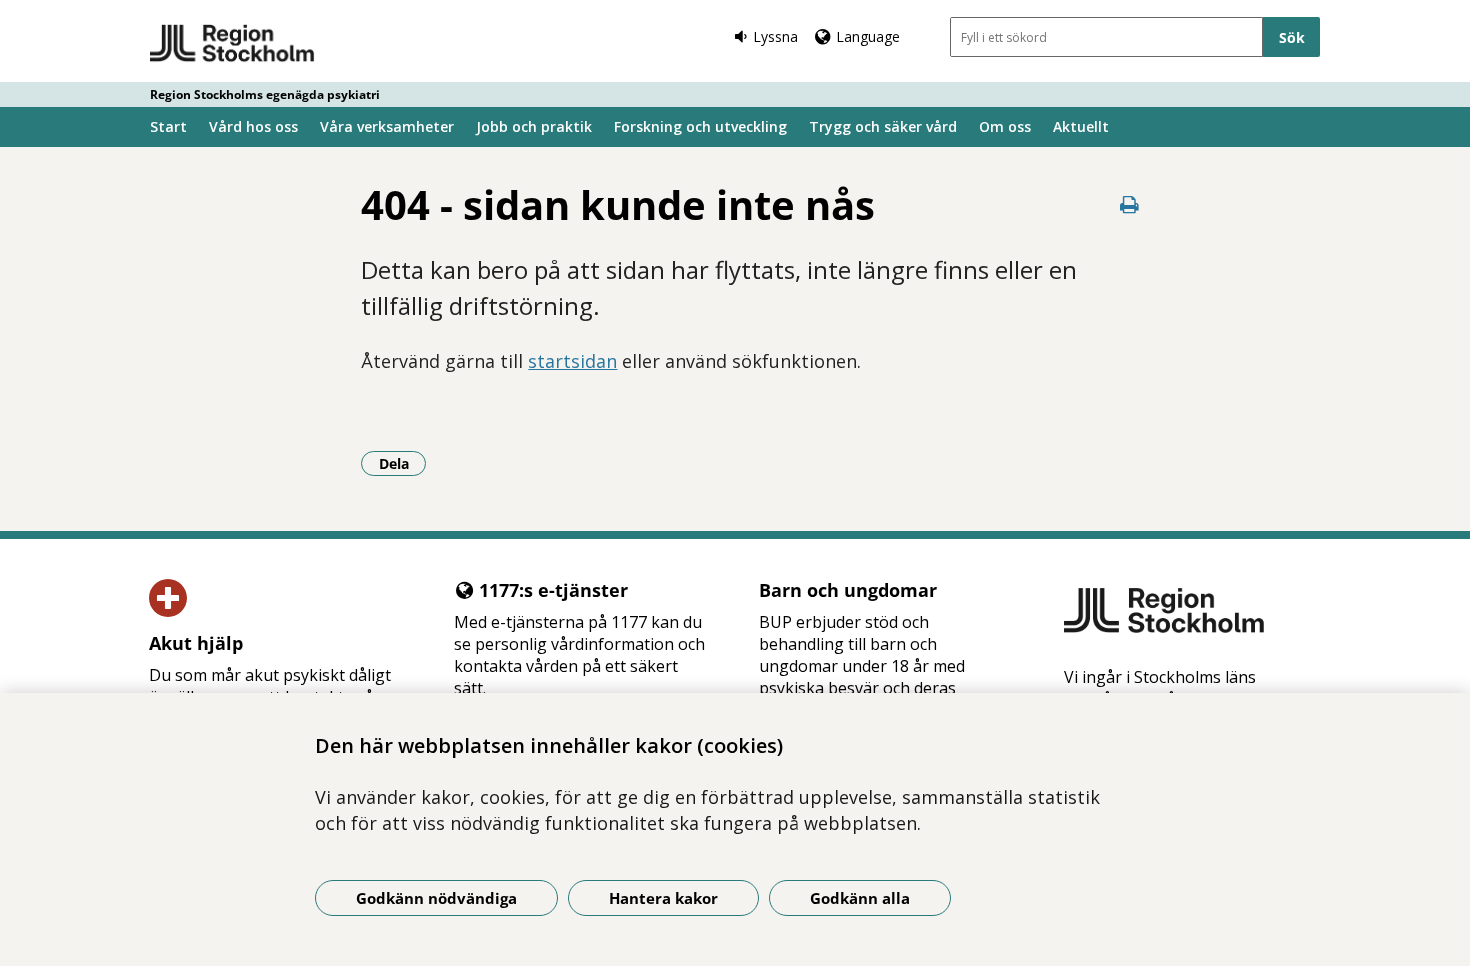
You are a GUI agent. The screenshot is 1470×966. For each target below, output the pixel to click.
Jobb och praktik (534, 126)
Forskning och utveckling (700, 126)
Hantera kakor (663, 898)
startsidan (572, 361)
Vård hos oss (253, 126)
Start (168, 126)
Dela (402, 463)
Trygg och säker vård (883, 126)
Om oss (1005, 126)
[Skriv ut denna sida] (1130, 204)
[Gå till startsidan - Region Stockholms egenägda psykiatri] (232, 44)
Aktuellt (1081, 126)
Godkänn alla (860, 898)
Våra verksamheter (387, 126)
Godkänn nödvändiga (436, 898)
